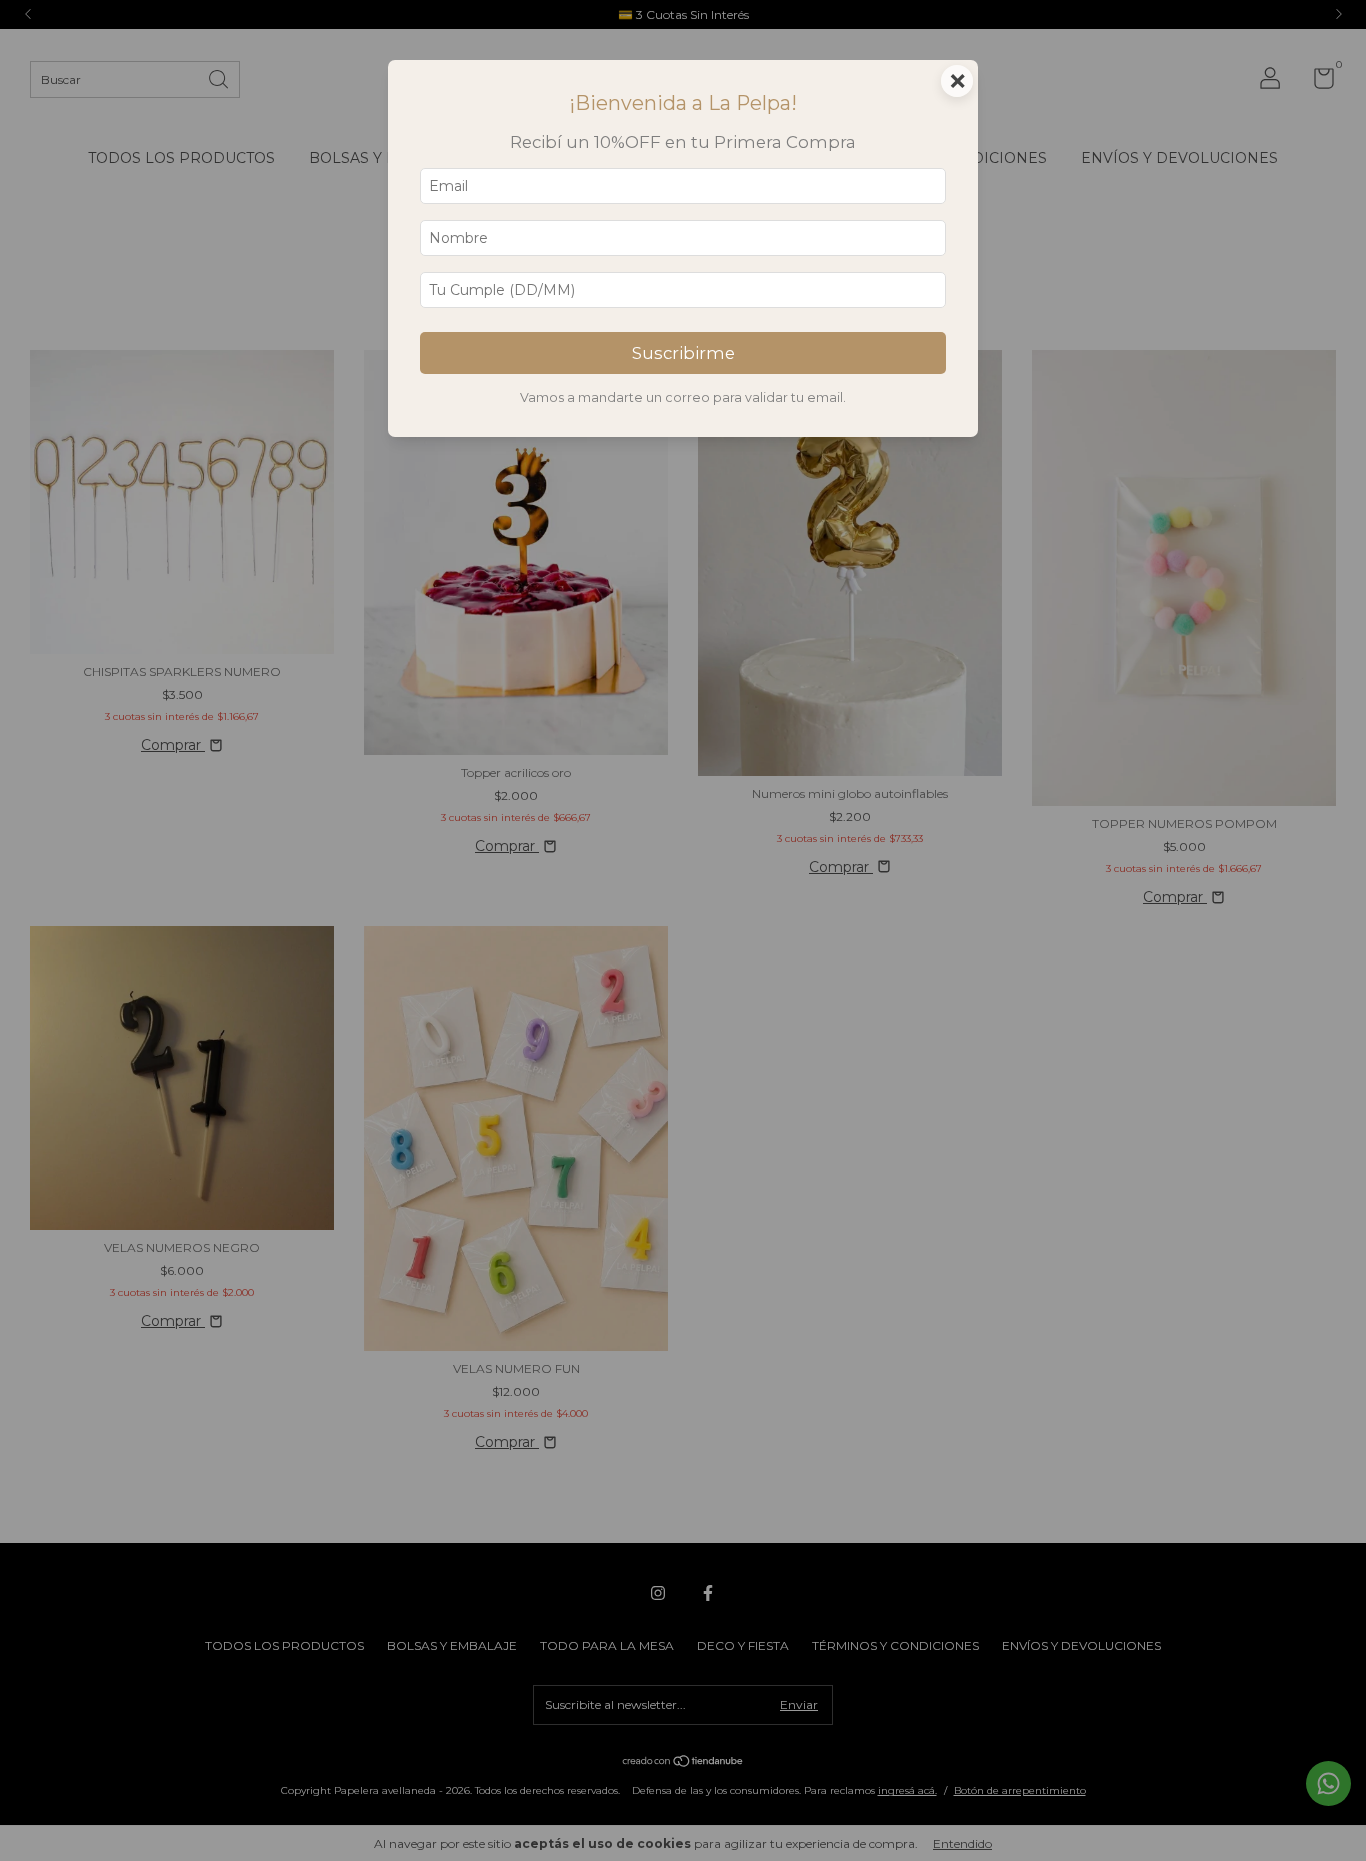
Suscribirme (683, 353)
